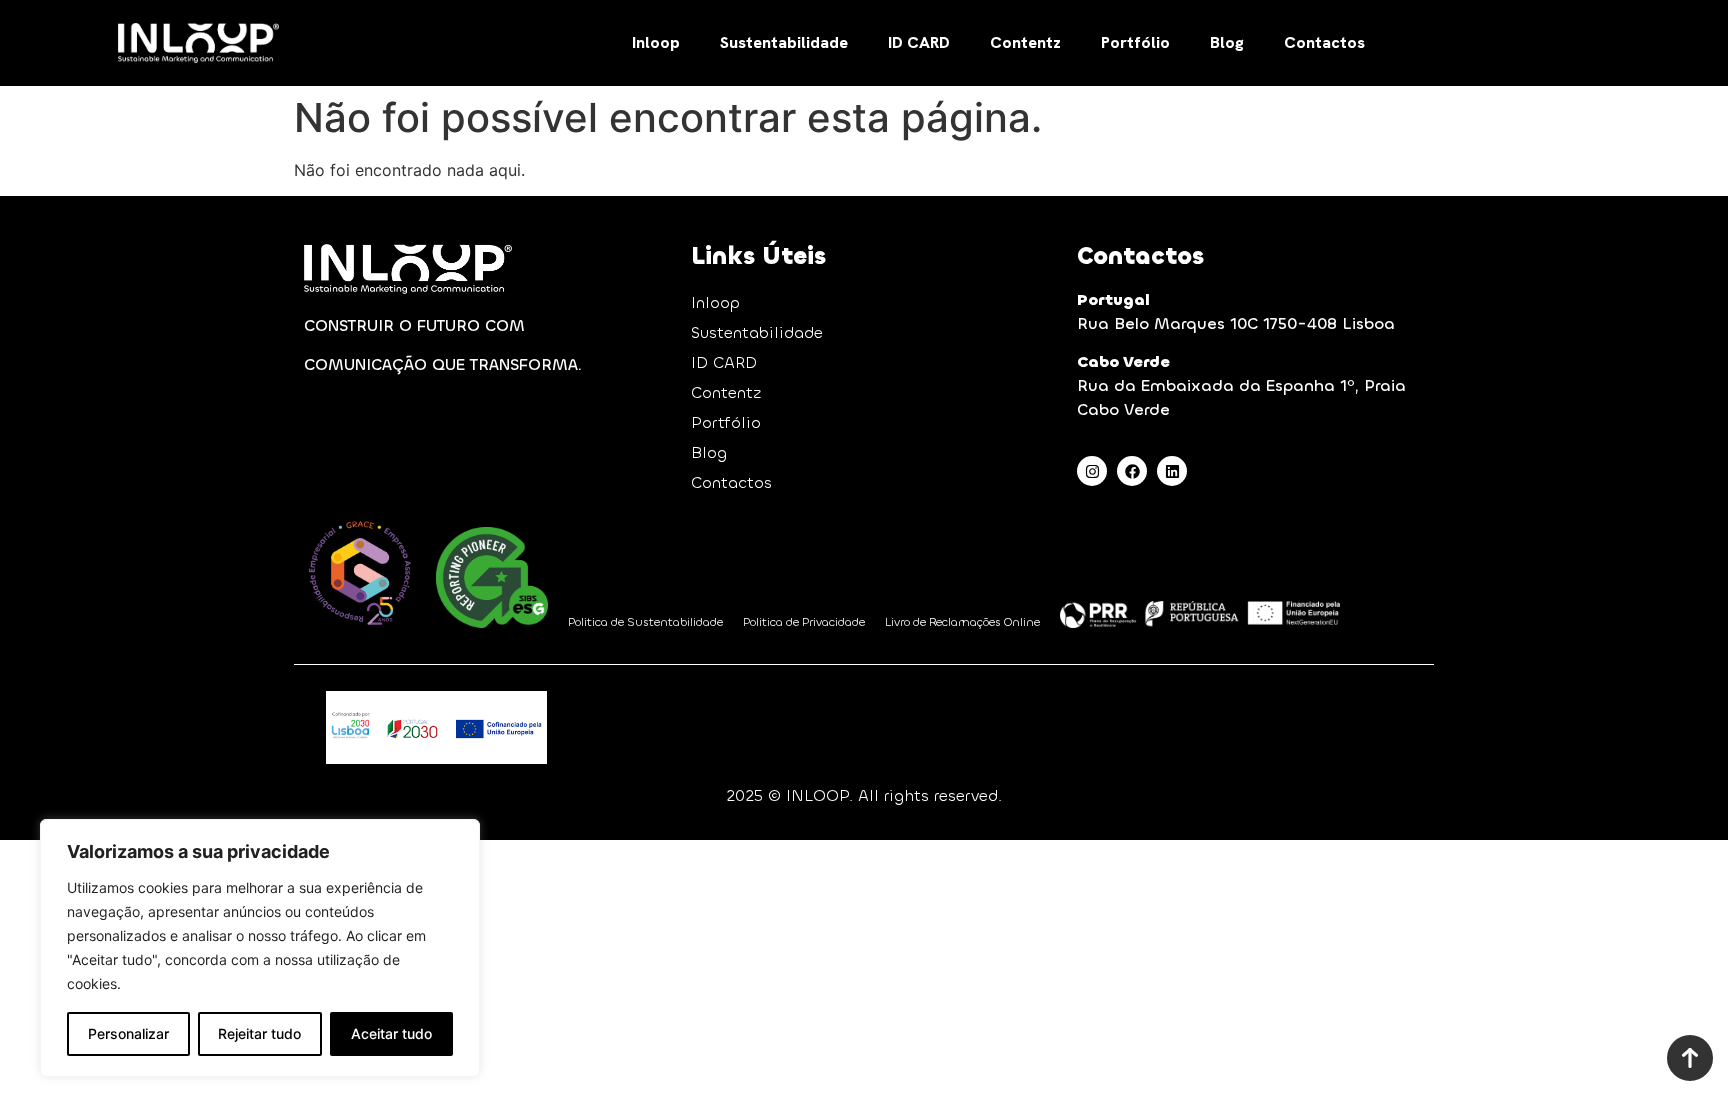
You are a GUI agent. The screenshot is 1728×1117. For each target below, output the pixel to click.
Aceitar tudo (391, 1033)
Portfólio (1135, 42)
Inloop (656, 42)
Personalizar (128, 1033)
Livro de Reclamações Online (962, 622)
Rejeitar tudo (259, 1033)
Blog (1227, 42)
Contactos (1324, 42)
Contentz (1025, 42)
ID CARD (919, 42)
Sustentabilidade (784, 42)
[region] (260, 948)
